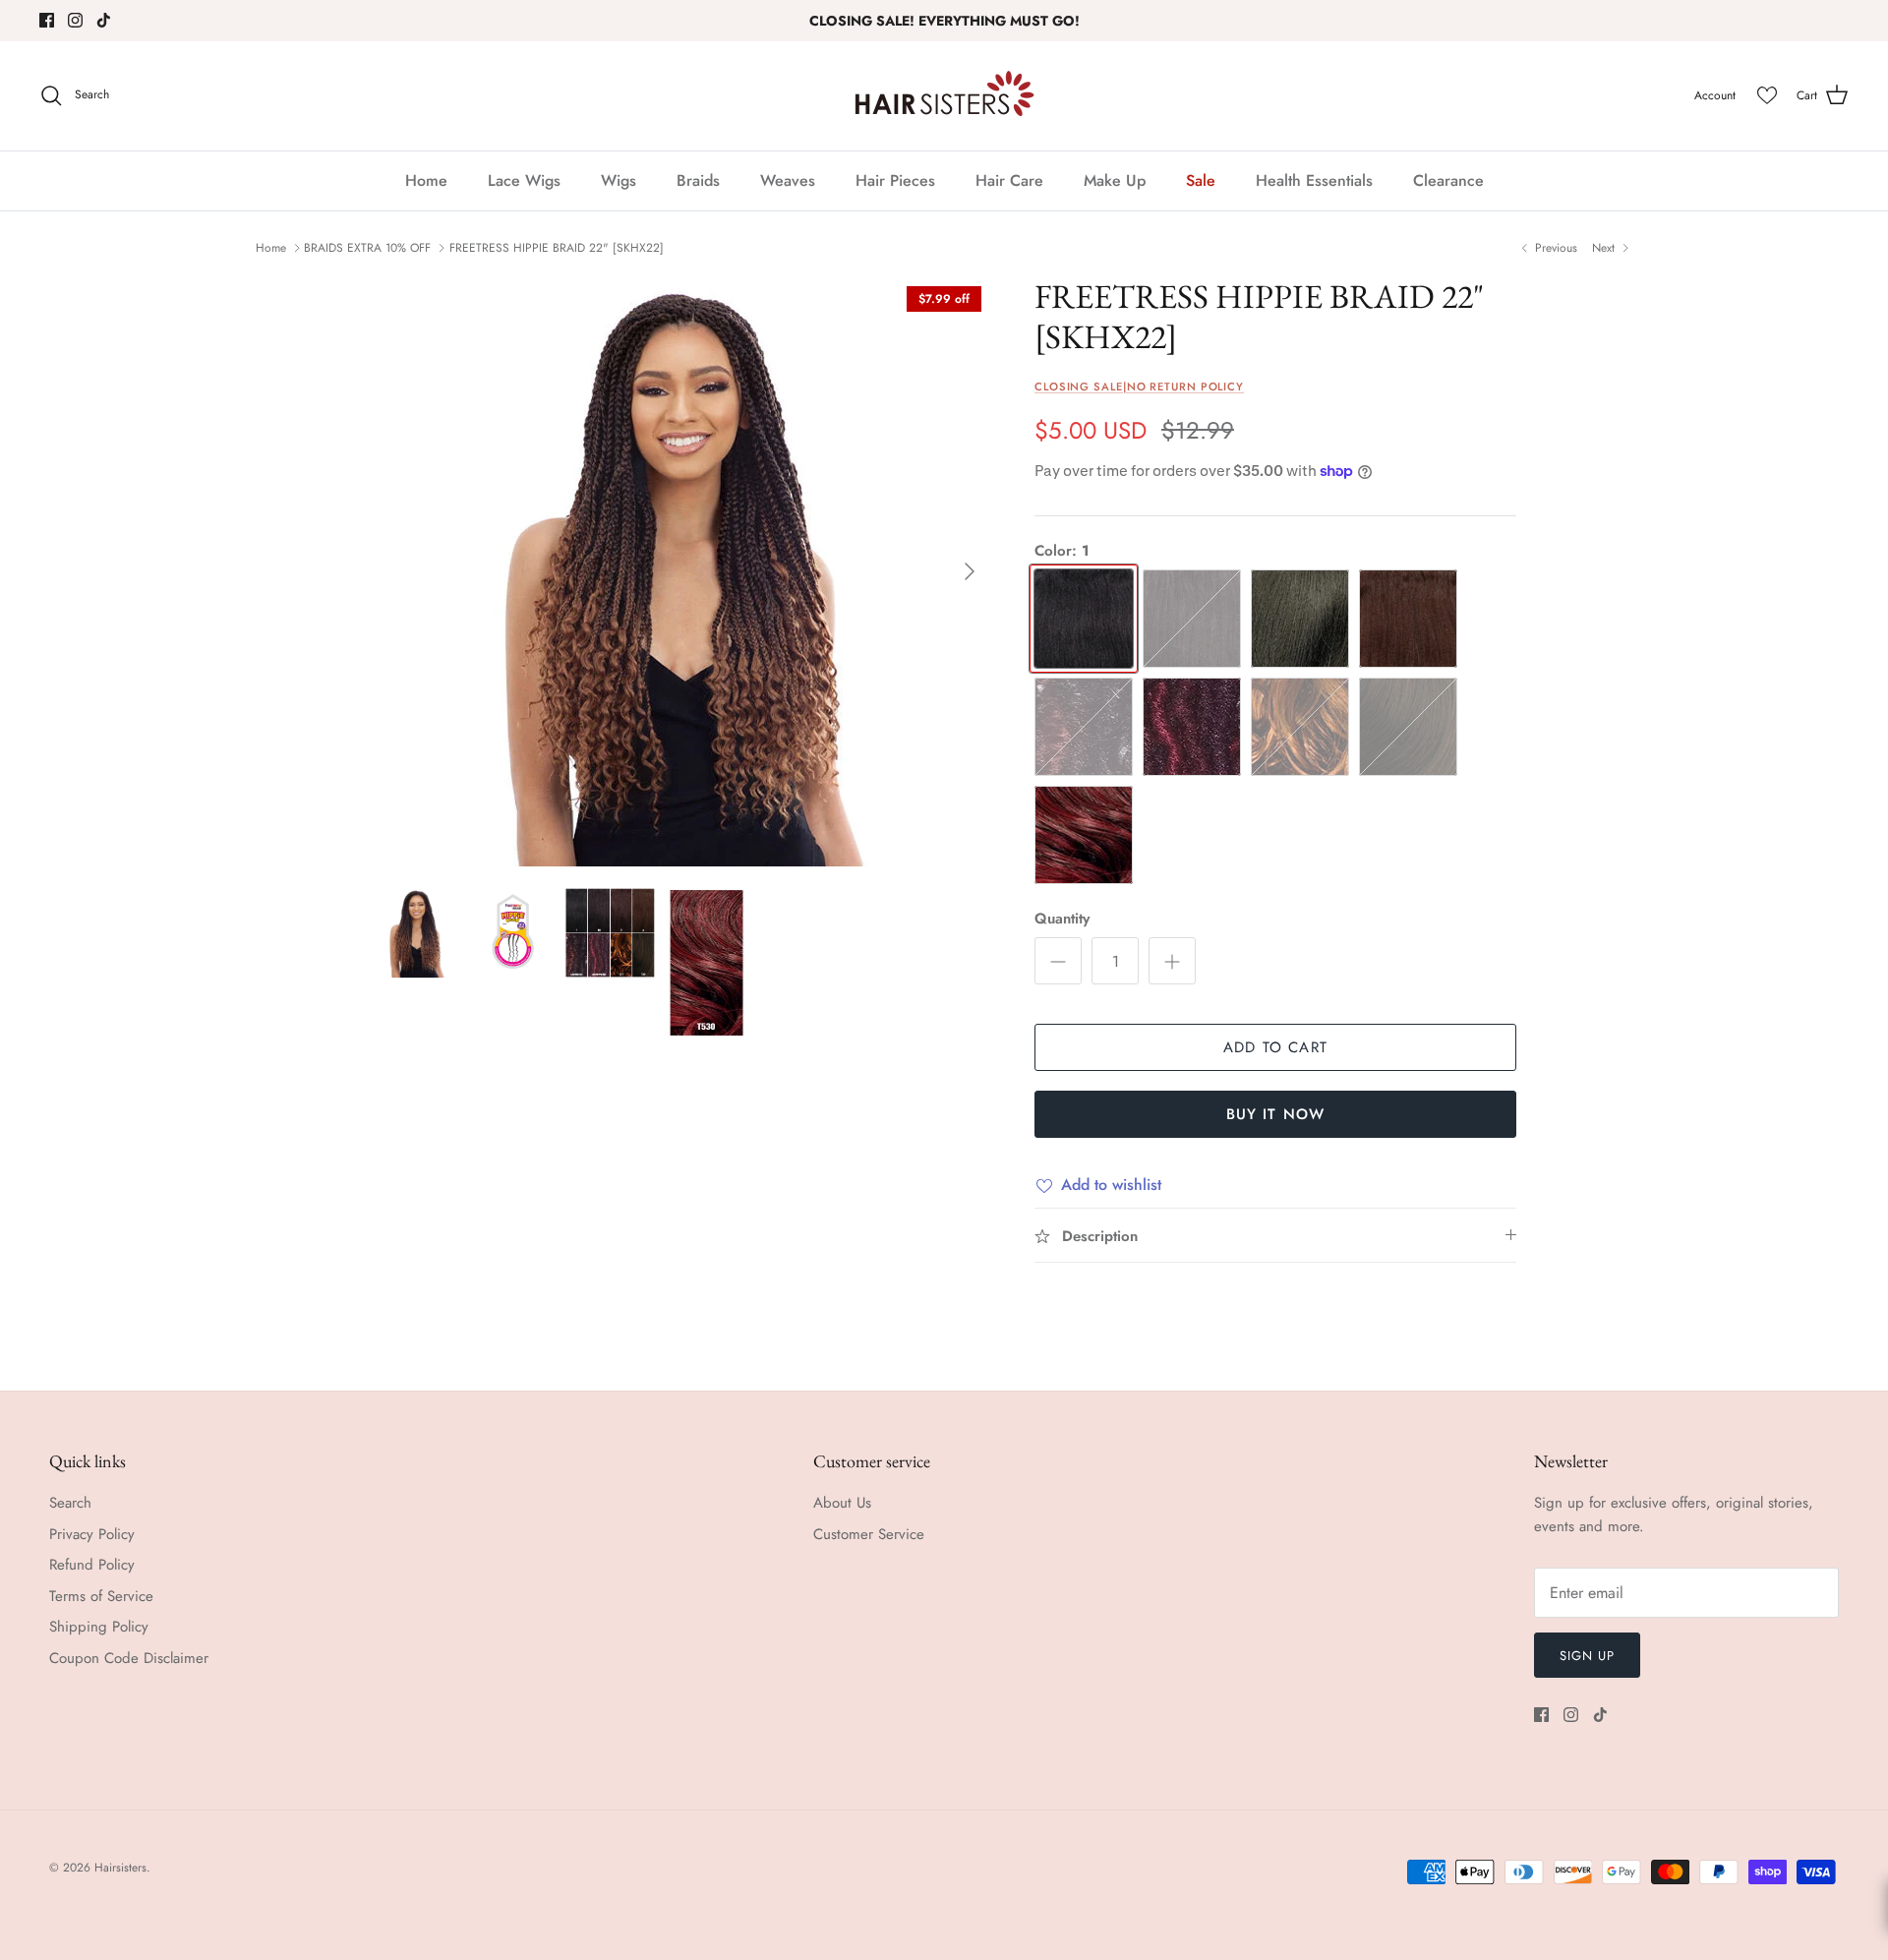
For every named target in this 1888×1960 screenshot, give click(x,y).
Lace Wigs (524, 180)
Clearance (1448, 180)
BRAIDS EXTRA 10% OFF (367, 248)
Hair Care (1009, 180)
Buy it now (1276, 1114)
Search (70, 1503)
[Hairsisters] (944, 96)
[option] (681, 571)
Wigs (619, 180)
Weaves (788, 180)
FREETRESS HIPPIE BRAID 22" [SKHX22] (557, 248)
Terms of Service (101, 1596)
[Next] (970, 571)
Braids (698, 180)
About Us (842, 1503)
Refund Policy (92, 1565)
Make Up (1115, 180)
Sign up (1587, 1656)
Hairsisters (120, 1868)
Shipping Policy (99, 1627)
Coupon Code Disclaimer (129, 1658)
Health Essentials (1314, 180)
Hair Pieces (895, 180)
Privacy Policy (92, 1534)
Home (426, 180)
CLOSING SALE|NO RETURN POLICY (1139, 386)
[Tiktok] (104, 20)
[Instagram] (75, 20)
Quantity (1062, 919)
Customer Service (869, 1534)
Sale (1201, 180)
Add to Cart (1275, 1047)
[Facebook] (47, 20)
